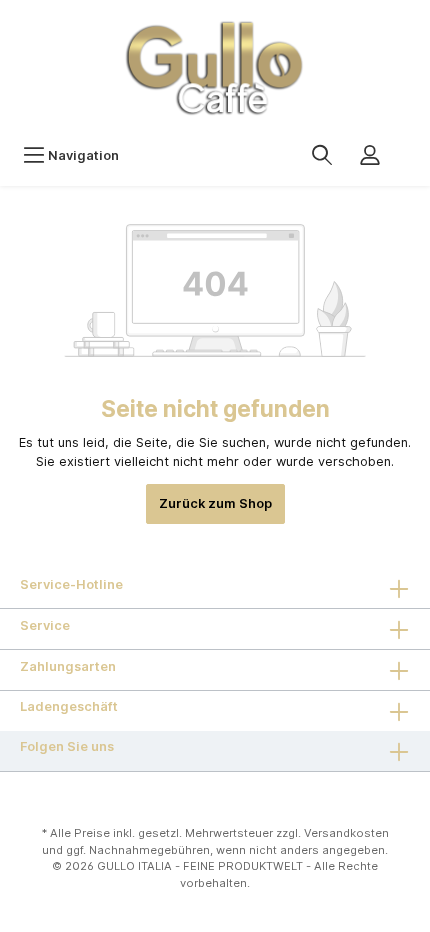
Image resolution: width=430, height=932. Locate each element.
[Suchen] (322, 155)
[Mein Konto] (370, 155)
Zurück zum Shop (215, 503)
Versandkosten (346, 833)
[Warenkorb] (407, 145)
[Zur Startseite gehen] (215, 67)
